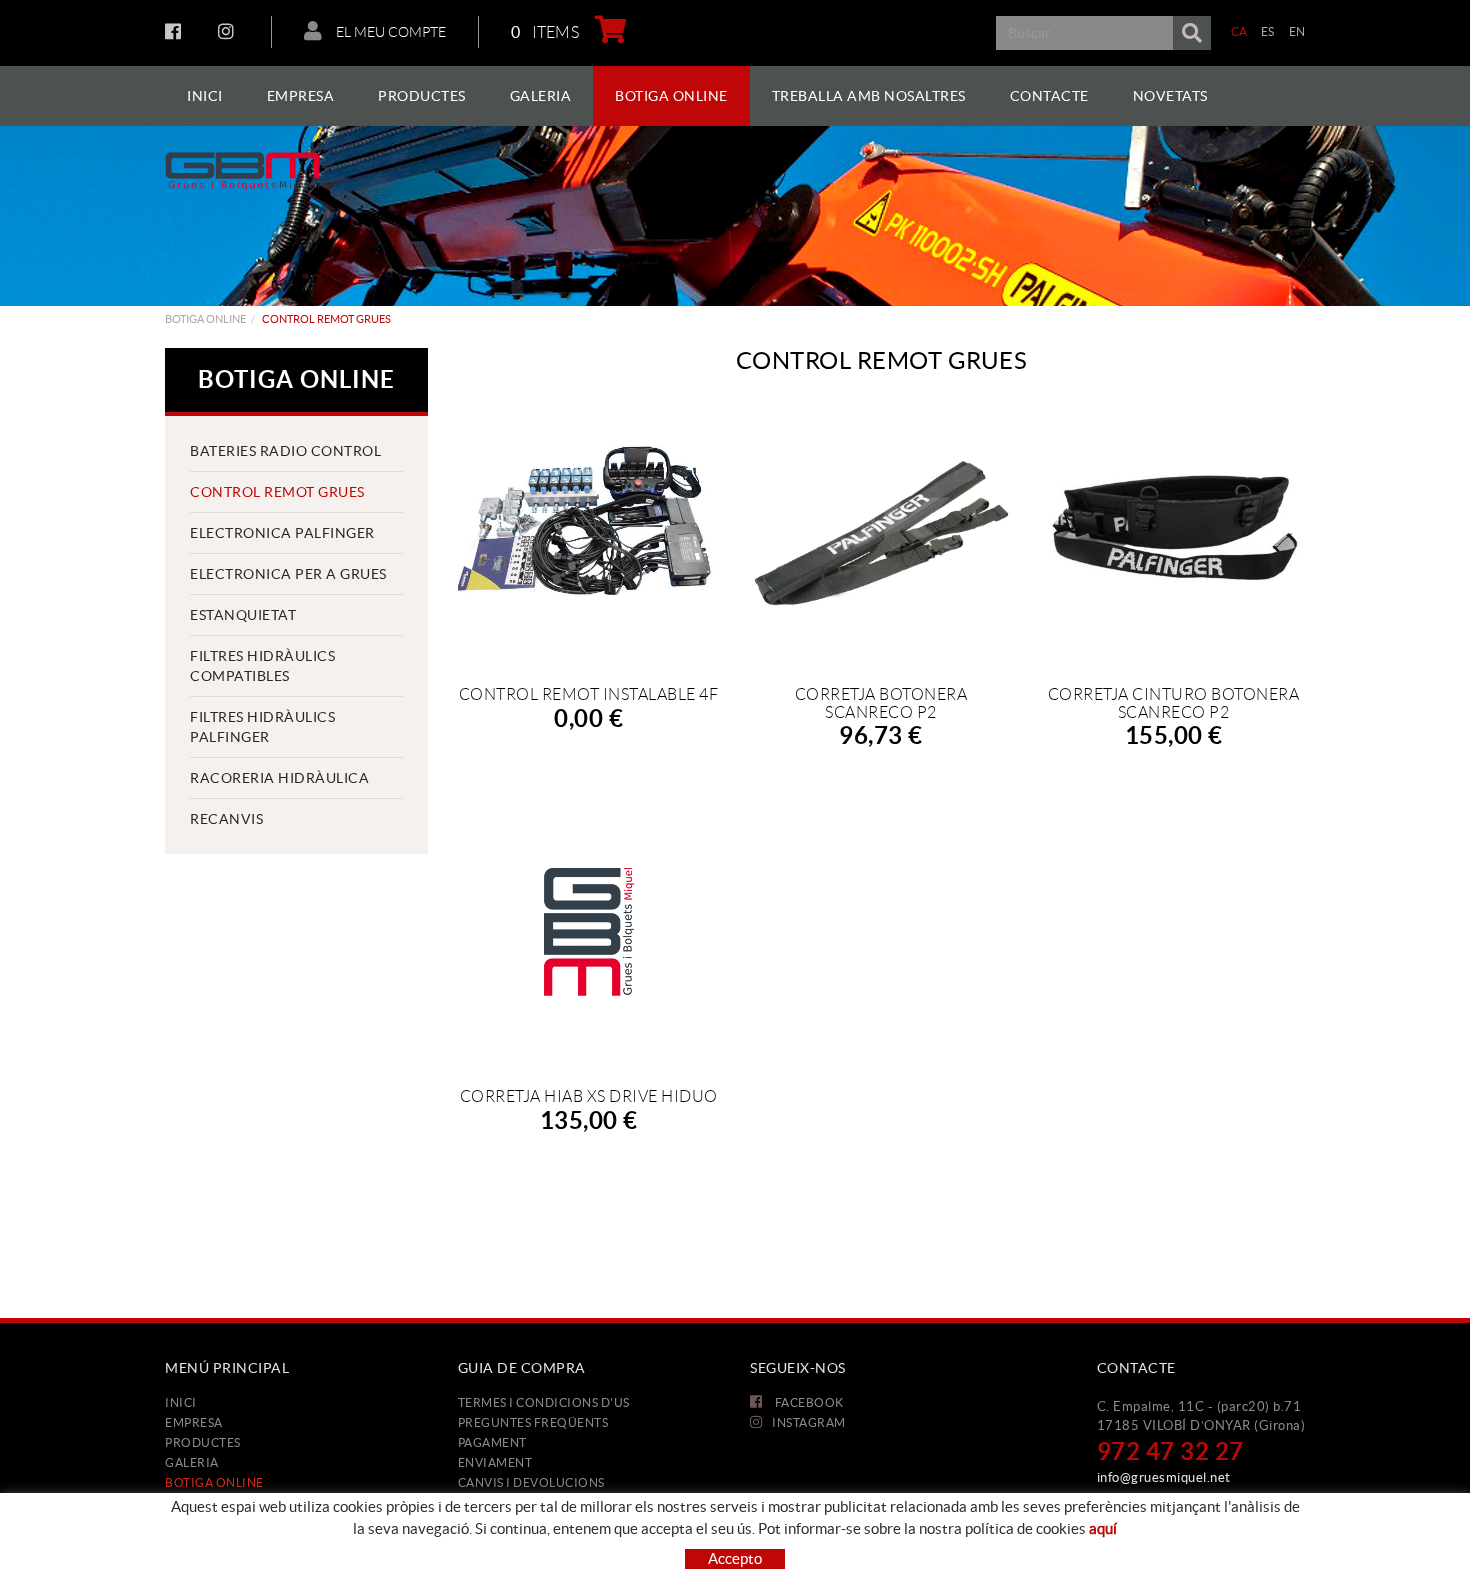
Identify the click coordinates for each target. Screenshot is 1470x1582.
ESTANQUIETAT (243, 615)
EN (1297, 31)
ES (1268, 31)
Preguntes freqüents (533, 1422)
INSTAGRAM (228, 31)
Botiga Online (205, 319)
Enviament (495, 1462)
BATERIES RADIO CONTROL (285, 451)
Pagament (492, 1442)
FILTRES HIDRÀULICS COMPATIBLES (262, 666)
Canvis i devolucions (531, 1482)
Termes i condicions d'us (544, 1402)
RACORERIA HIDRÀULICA (279, 778)
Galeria (192, 1462)
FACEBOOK (175, 31)
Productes (203, 1442)
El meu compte (389, 32)
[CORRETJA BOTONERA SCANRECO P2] (881, 530)
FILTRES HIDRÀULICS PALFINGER (262, 727)
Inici (181, 1402)
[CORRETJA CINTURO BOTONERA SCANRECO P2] (1173, 530)
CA (1239, 31)
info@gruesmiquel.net (1164, 1477)
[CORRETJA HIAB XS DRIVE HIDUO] (589, 932)
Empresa (194, 1422)
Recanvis (226, 819)
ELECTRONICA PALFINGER (282, 533)
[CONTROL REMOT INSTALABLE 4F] (589, 530)
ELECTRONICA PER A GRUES (288, 574)
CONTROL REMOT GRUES (277, 492)
